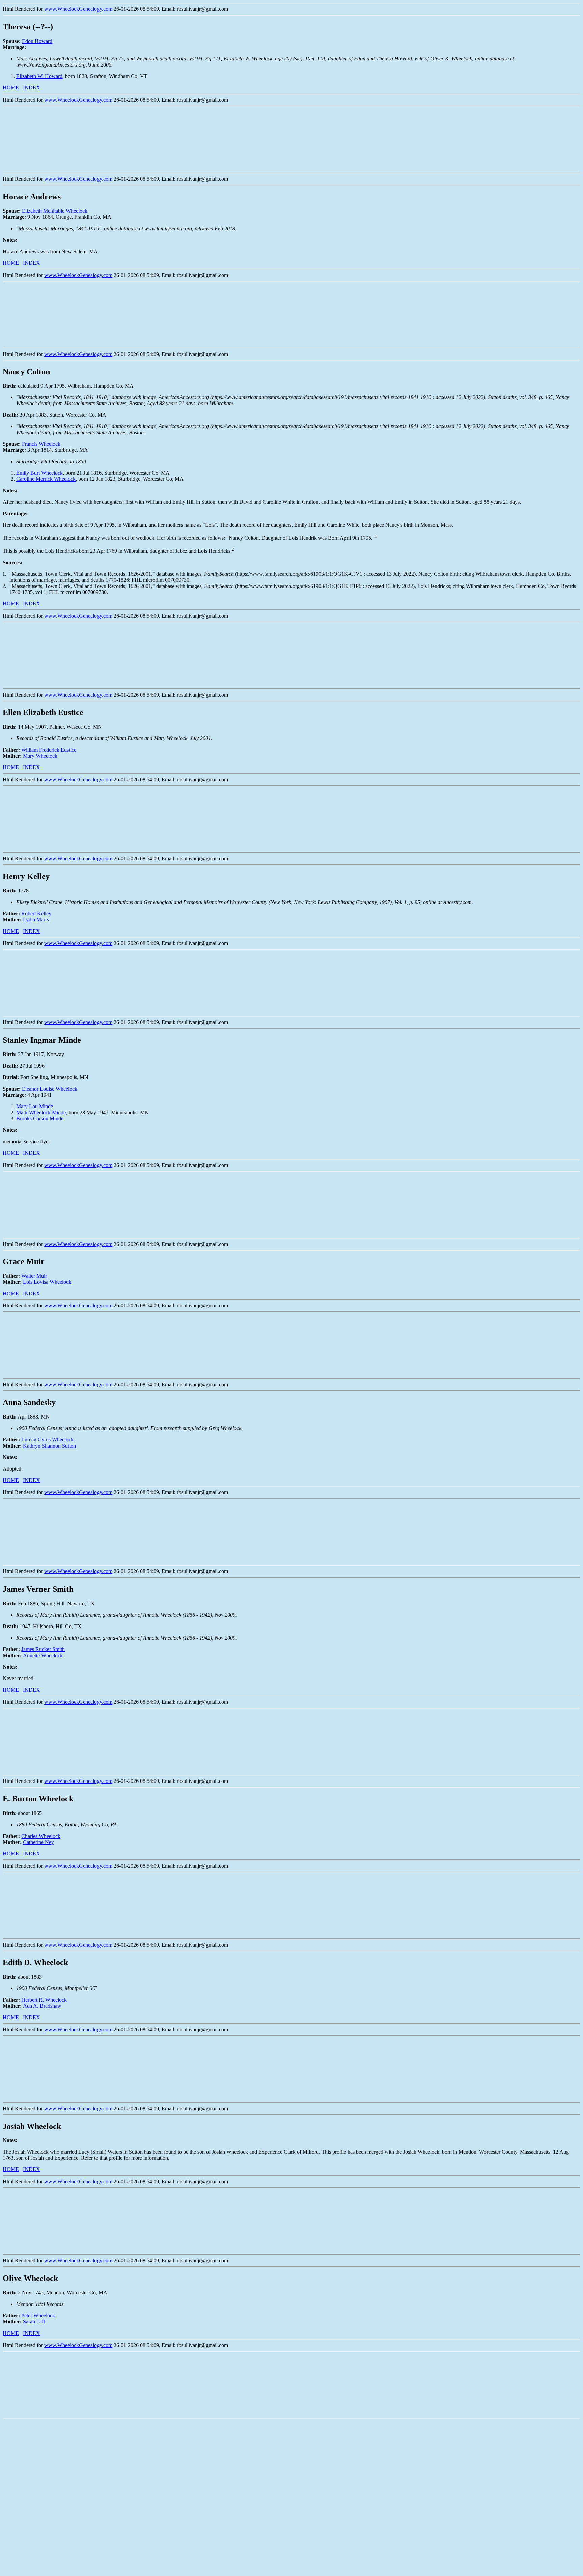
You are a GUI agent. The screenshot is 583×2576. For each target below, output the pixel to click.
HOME (11, 88)
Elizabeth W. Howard (39, 76)
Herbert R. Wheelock (44, 2000)
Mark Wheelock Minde (41, 1112)
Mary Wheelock (40, 756)
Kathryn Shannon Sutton (49, 1446)
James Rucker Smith (43, 1649)
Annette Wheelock (43, 1655)
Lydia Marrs (36, 920)
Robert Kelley (36, 914)
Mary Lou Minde (35, 1106)
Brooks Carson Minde (40, 1118)
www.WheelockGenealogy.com (78, 9)
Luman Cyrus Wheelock (47, 1440)
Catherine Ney (38, 1842)
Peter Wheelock (38, 2315)
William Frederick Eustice (49, 750)
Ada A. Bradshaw (42, 2006)
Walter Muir (34, 1276)
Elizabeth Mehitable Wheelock (55, 211)
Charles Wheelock (41, 1836)
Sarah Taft (34, 2322)
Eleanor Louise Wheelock (50, 1089)
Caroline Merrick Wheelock (46, 479)
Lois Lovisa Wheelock (47, 1282)
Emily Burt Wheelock (39, 473)
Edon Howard (37, 41)
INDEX (32, 88)
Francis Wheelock (41, 444)
